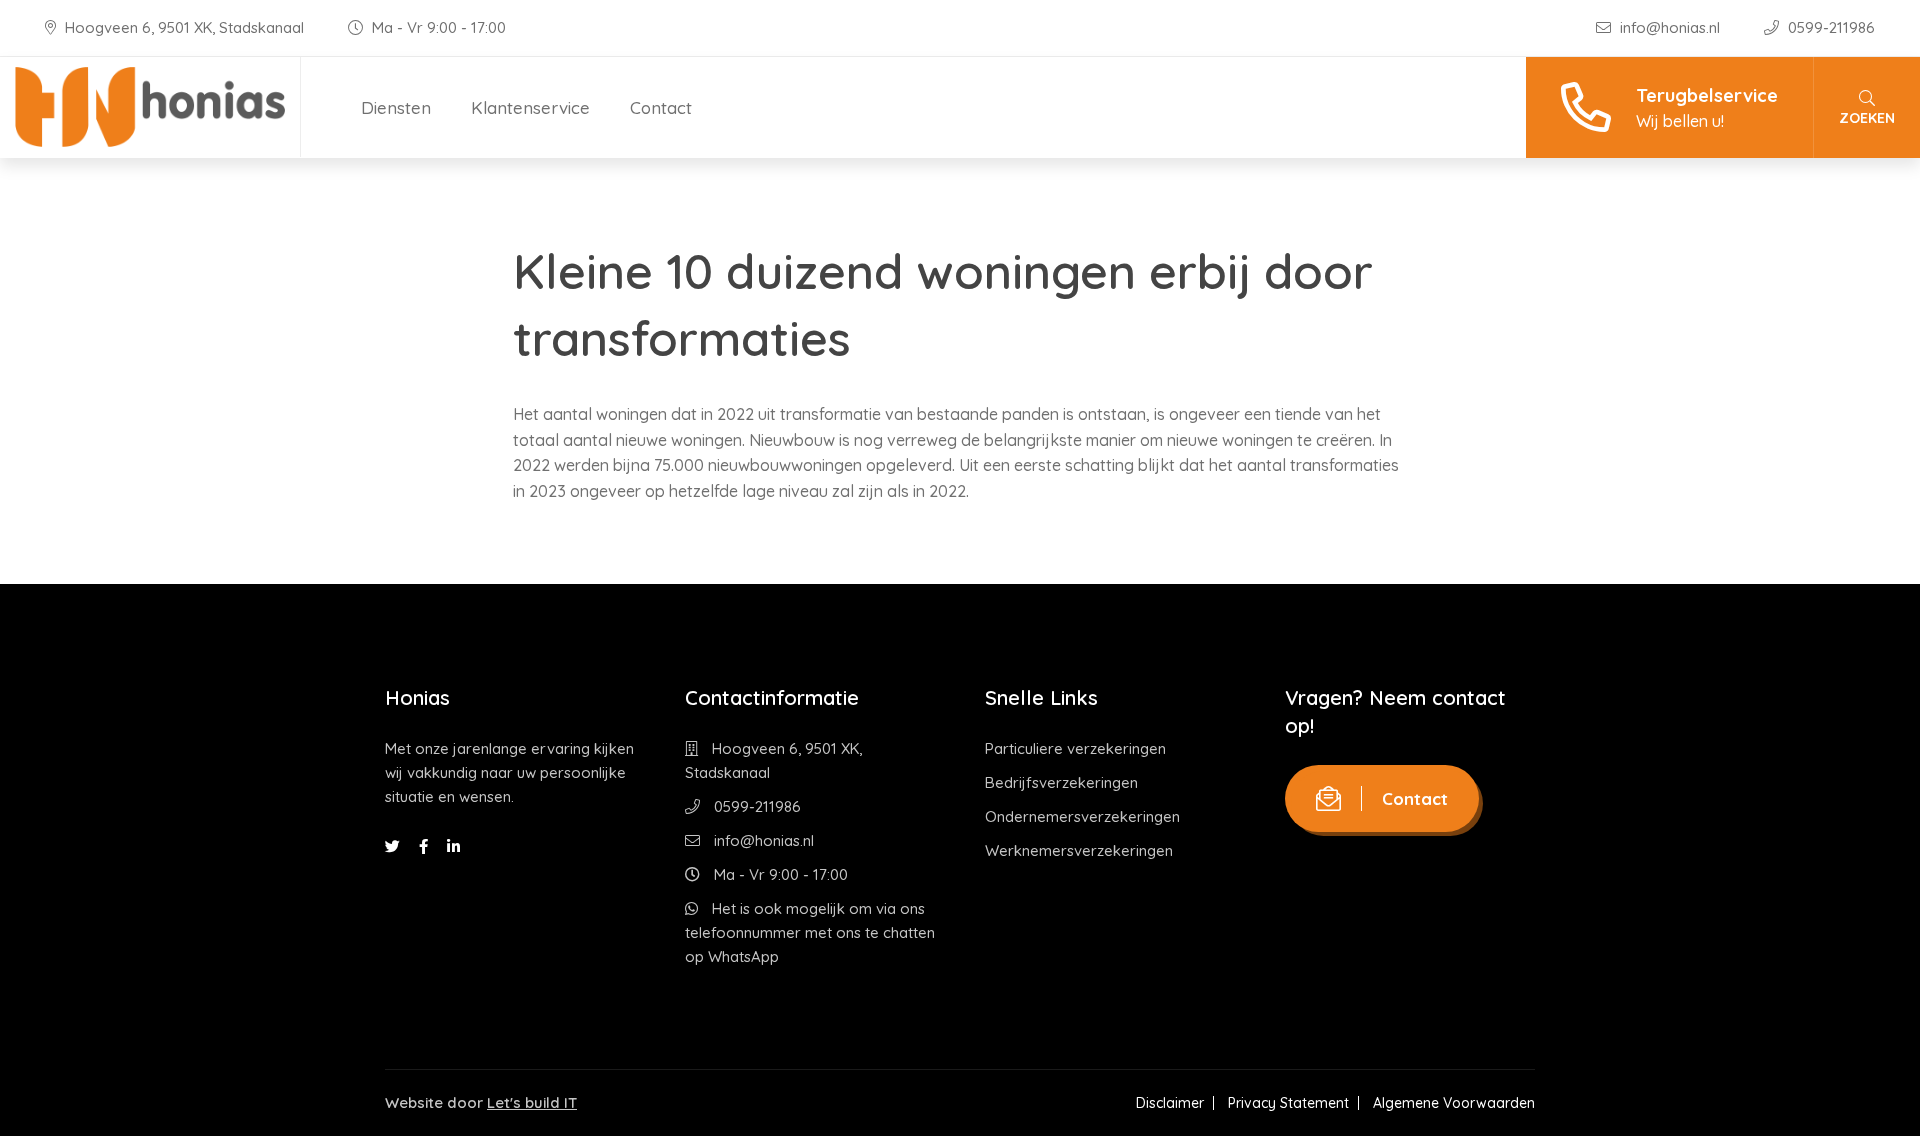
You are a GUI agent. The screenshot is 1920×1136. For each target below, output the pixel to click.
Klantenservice (530, 107)
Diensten (396, 107)
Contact (661, 107)
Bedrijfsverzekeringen (1061, 782)
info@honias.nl (1670, 27)
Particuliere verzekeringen (1075, 748)
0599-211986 (1829, 27)
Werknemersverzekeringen (1079, 850)
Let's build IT (532, 1102)
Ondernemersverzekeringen (1082, 816)
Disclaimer (1170, 1103)
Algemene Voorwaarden (1454, 1103)
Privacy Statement (1288, 1103)
